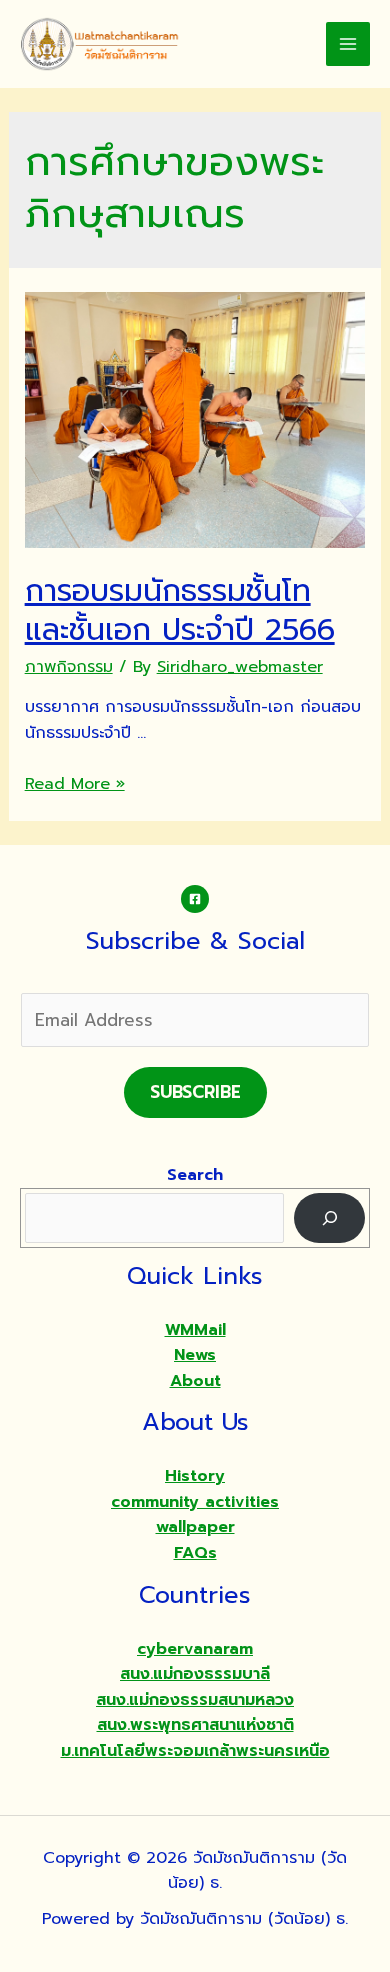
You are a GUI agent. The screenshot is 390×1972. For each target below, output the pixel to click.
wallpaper (195, 1527)
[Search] (329, 1217)
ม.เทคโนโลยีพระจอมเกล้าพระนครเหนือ (195, 1751)
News (195, 1355)
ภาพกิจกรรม (69, 667)
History (195, 1476)
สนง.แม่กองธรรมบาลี (195, 1674)
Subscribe (195, 1092)
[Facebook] (195, 899)
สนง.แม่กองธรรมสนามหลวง (195, 1700)
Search (195, 1175)
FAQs (195, 1553)
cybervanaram (195, 1649)
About (195, 1381)
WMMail (195, 1330)
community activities (195, 1502)
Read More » (75, 784)
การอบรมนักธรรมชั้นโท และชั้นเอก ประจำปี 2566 (180, 610)
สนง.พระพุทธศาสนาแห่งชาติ (195, 1725)
